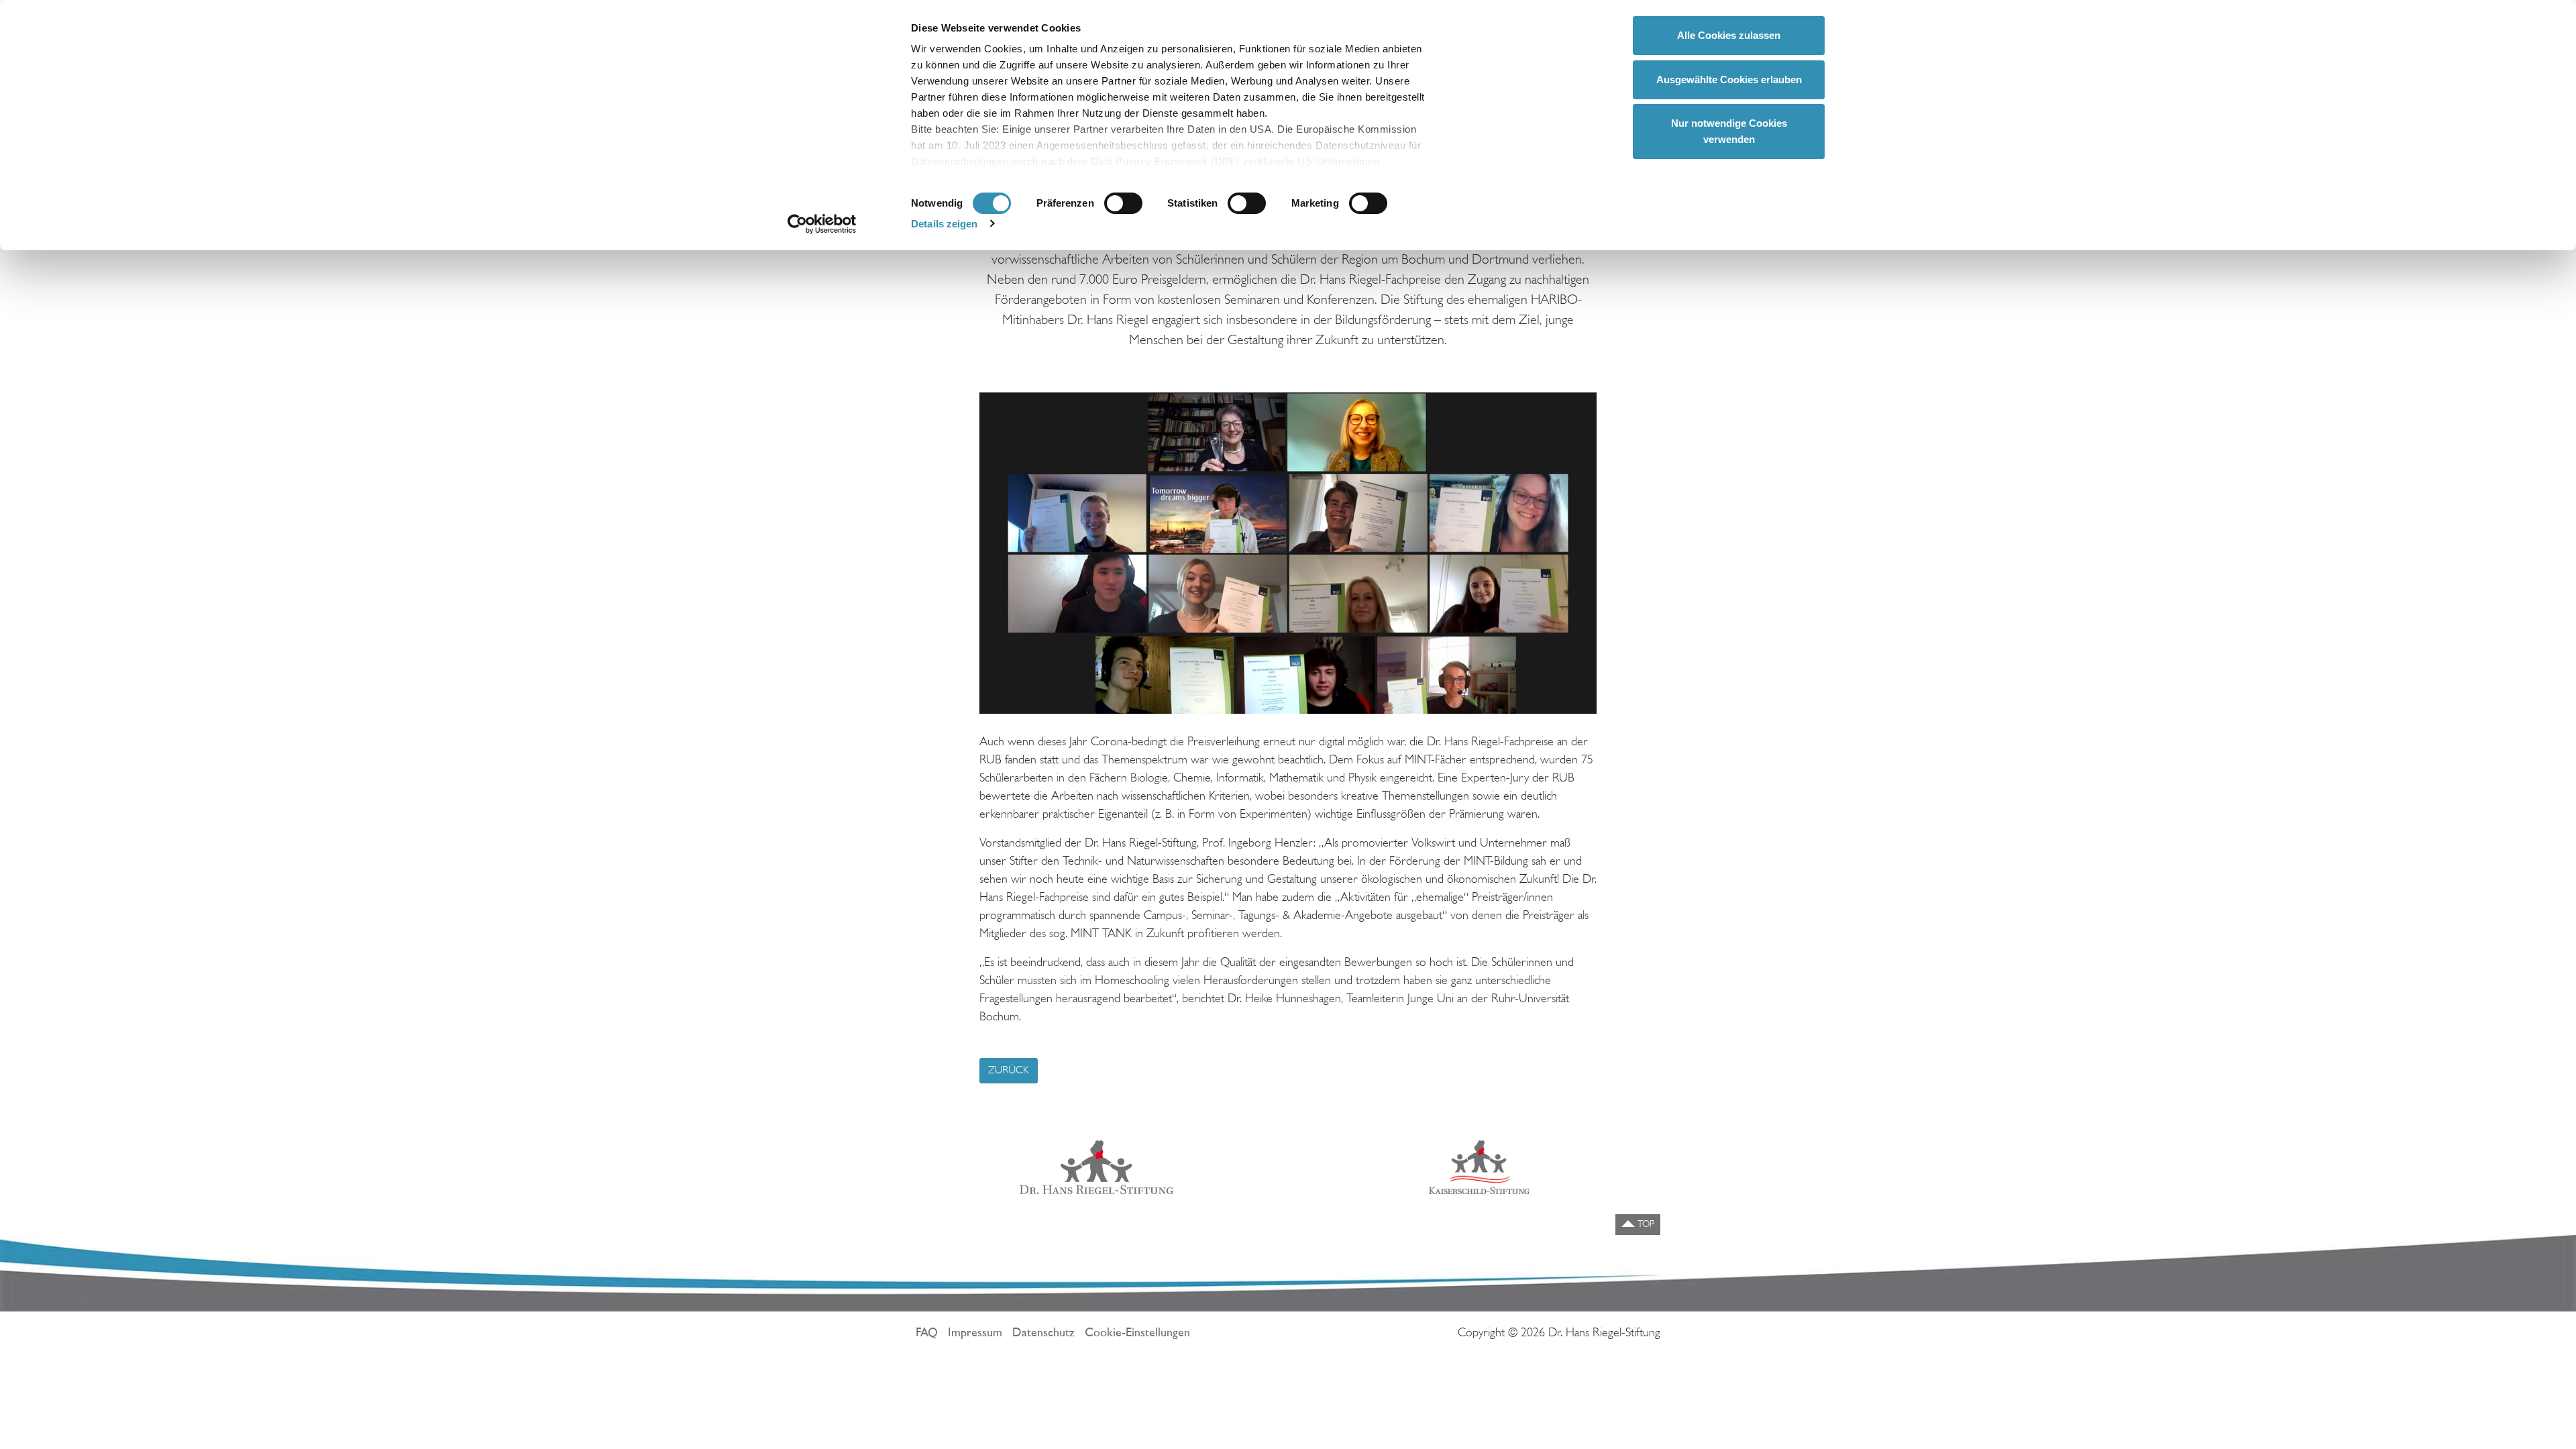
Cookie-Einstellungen (1137, 1334)
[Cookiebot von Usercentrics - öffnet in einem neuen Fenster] (822, 224)
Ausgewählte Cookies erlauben (1729, 79)
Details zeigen (944, 224)
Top (1645, 1225)
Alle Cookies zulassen (1729, 35)
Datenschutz (1043, 1334)
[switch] (1123, 203)
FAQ (927, 1334)
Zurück (1009, 1071)
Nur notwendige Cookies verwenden (1729, 131)
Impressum (975, 1334)
